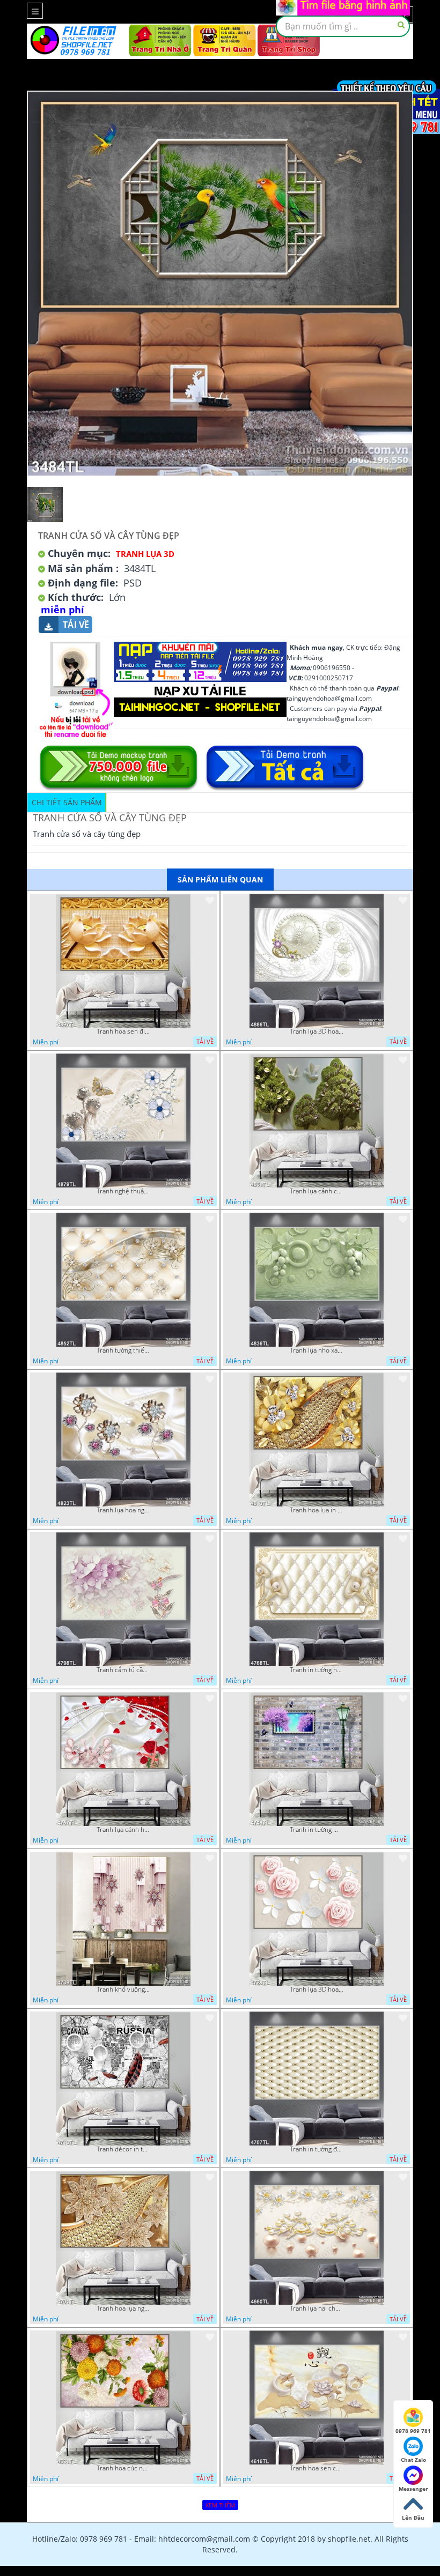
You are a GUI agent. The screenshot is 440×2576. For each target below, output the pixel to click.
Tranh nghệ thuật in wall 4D (123, 1191)
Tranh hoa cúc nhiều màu (123, 2468)
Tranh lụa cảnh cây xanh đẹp (317, 1191)
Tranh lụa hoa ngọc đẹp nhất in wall (123, 1510)
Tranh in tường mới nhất (317, 1830)
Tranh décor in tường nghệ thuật (123, 2149)
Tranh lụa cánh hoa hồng (123, 1830)
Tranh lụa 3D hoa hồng (317, 1989)
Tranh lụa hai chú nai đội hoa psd (317, 2308)
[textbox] (343, 26)
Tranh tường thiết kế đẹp (123, 1350)
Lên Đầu (413, 2518)
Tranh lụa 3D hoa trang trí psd (317, 1031)
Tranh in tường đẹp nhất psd (317, 2149)
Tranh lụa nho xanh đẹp (317, 1350)
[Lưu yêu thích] (210, 900)
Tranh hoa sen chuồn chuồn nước (317, 2468)
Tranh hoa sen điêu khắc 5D (123, 1031)
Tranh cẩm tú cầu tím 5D (123, 1670)
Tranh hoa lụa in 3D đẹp (317, 1510)
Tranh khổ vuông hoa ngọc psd (123, 1989)
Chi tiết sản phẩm (67, 802)
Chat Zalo (413, 2460)
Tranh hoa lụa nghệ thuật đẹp (123, 2308)
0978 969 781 (413, 2431)
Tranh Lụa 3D (145, 554)
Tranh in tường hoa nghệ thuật (317, 1670)
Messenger (413, 2489)
